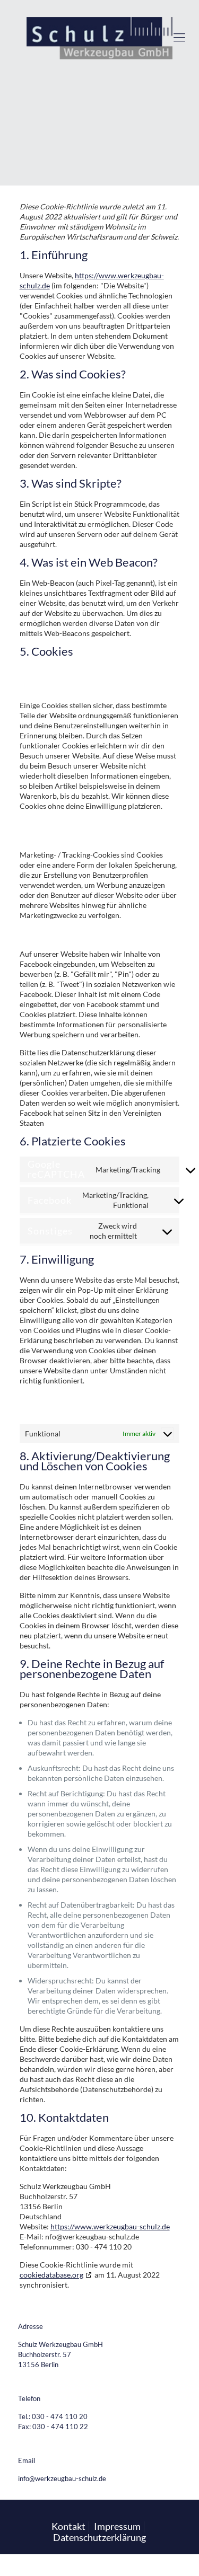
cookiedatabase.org (51, 2275)
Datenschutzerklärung (99, 2537)
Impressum (117, 2526)
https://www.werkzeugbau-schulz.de (110, 2226)
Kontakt (68, 2526)
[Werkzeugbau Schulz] (99, 37)
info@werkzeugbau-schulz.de (62, 2478)
